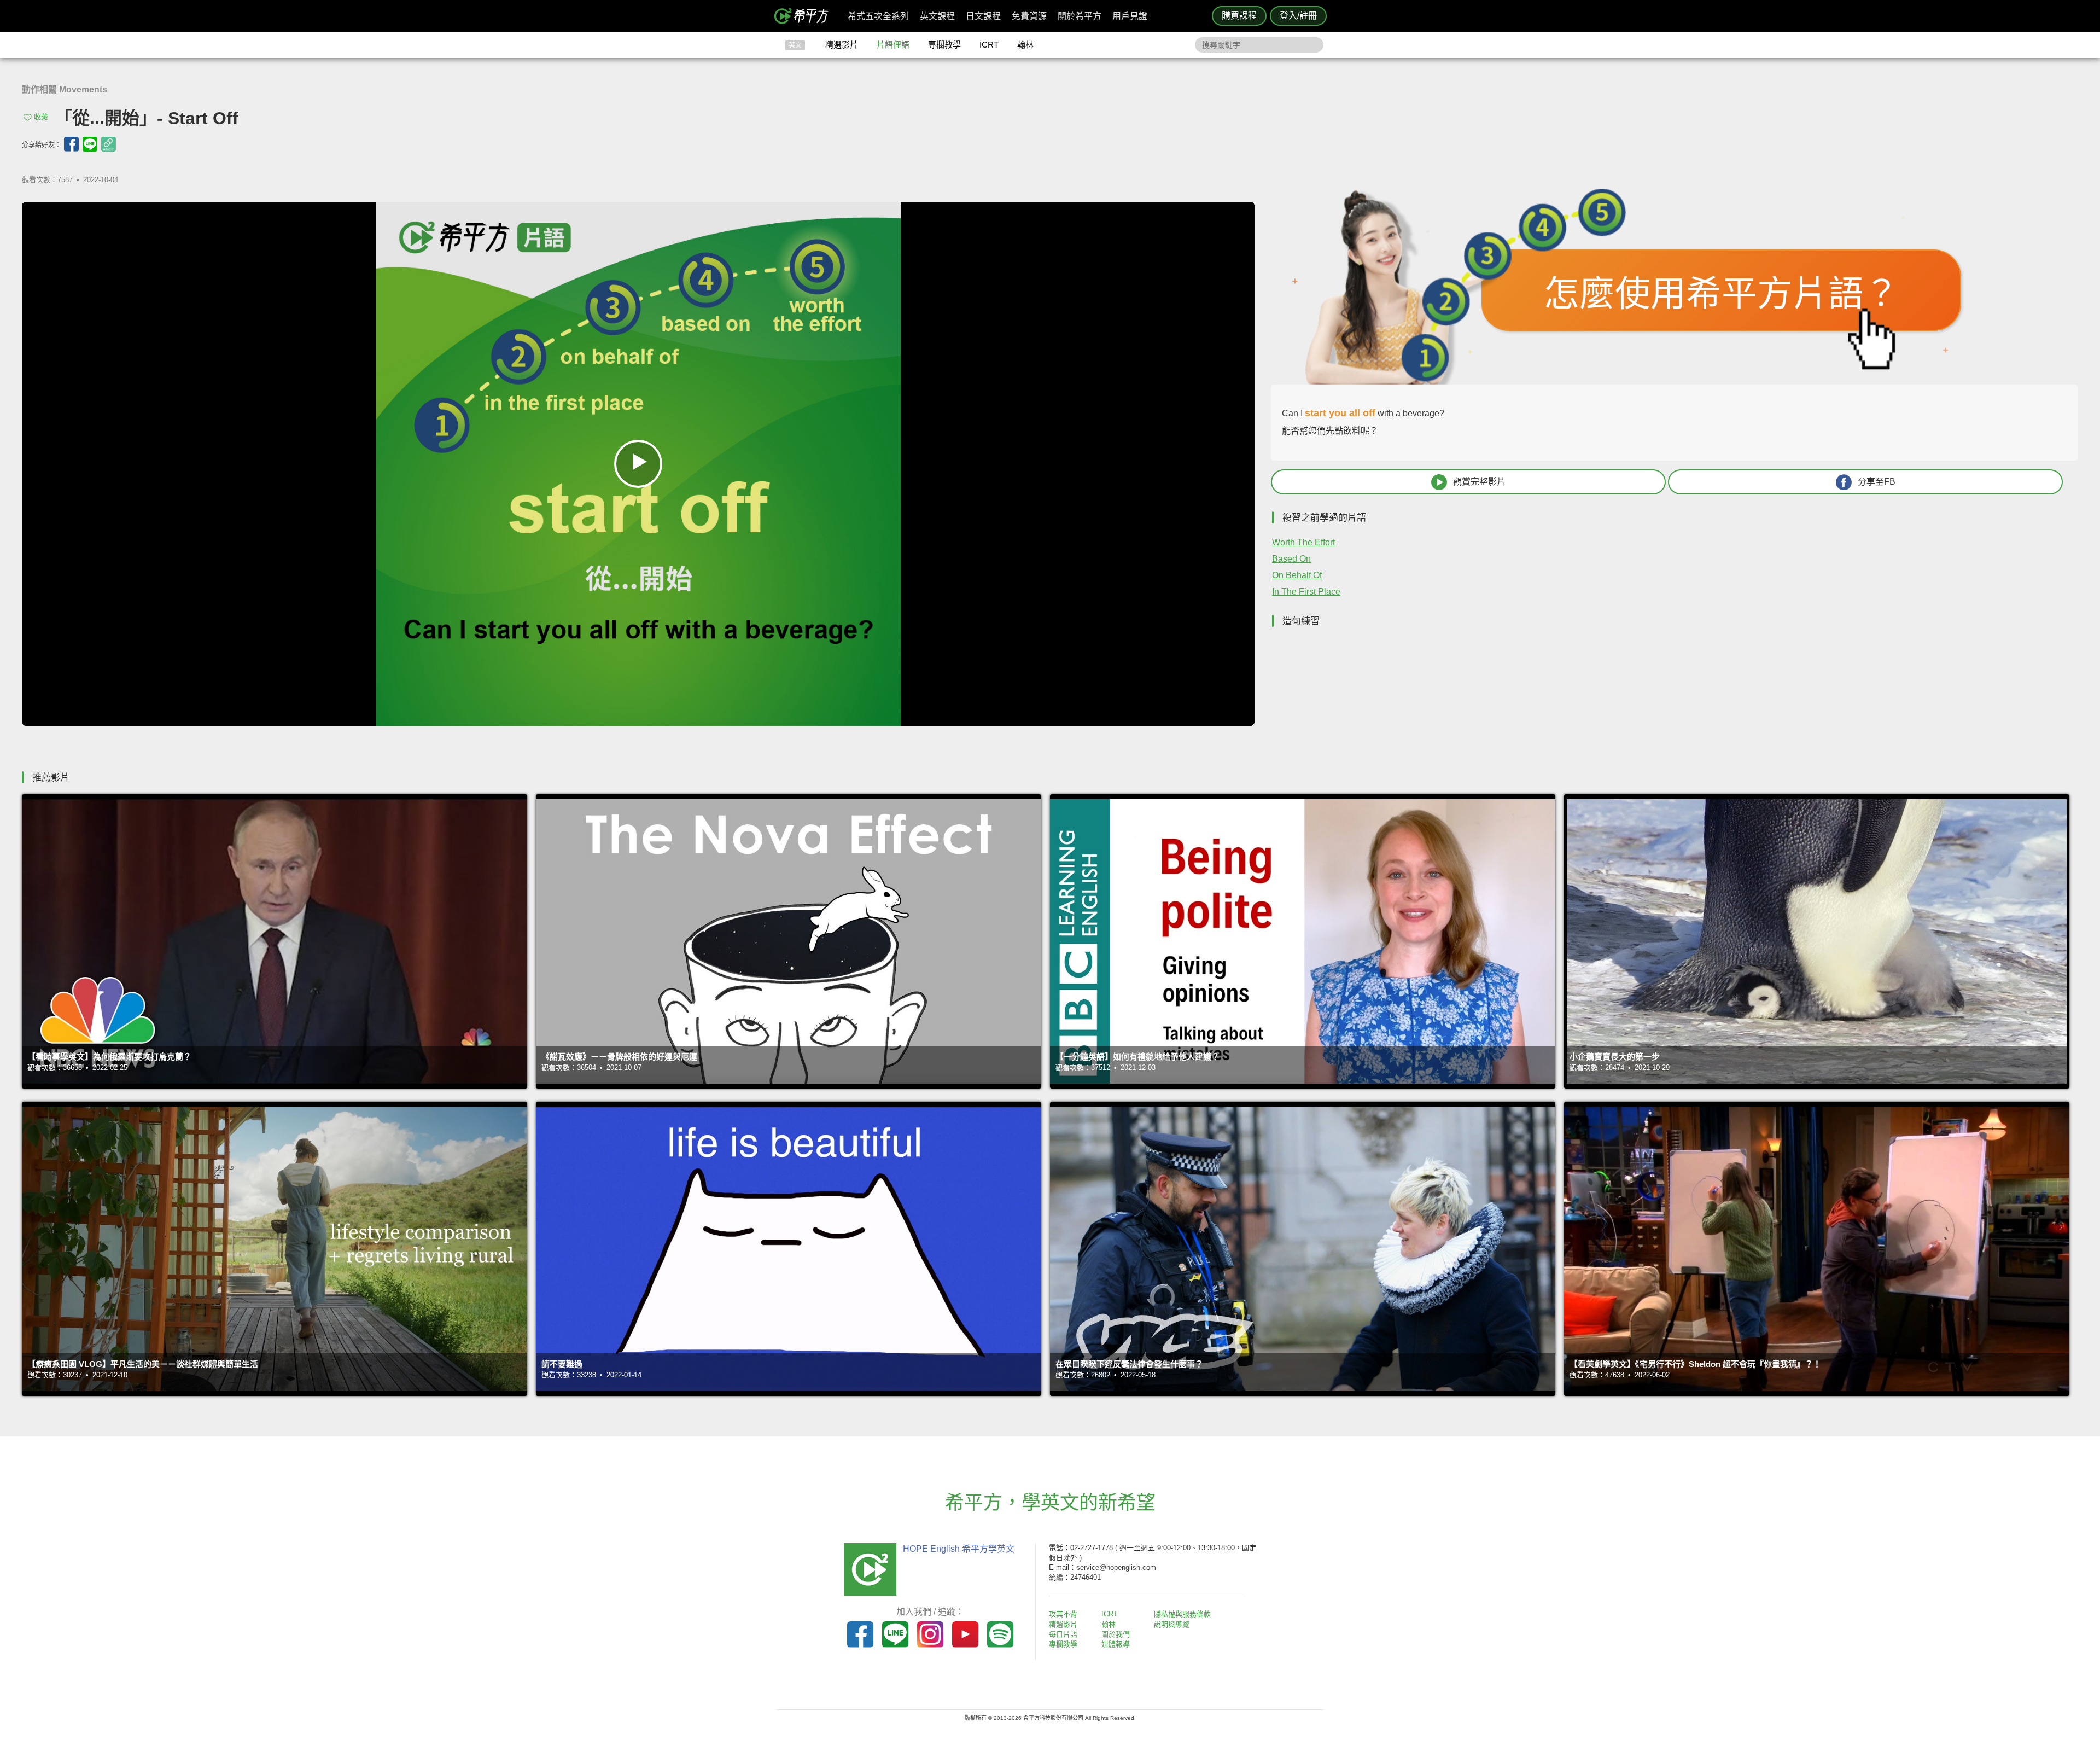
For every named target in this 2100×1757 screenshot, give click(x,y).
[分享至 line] (90, 144)
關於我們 (1116, 1634)
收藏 (41, 117)
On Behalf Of (1297, 575)
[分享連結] (109, 144)
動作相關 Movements (65, 89)
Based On (1291, 559)
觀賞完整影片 (1479, 482)
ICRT (989, 45)
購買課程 (1239, 16)
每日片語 (1063, 1634)
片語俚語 (893, 45)
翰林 (1025, 45)
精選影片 (842, 45)
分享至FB (1877, 482)
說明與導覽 (1172, 1624)
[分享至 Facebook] (71, 144)
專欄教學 (944, 45)
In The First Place (1306, 592)
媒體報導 (1116, 1644)
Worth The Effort (1303, 542)
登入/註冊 (1298, 16)
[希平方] (805, 16)
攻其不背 (1063, 1614)
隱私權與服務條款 (1182, 1614)
